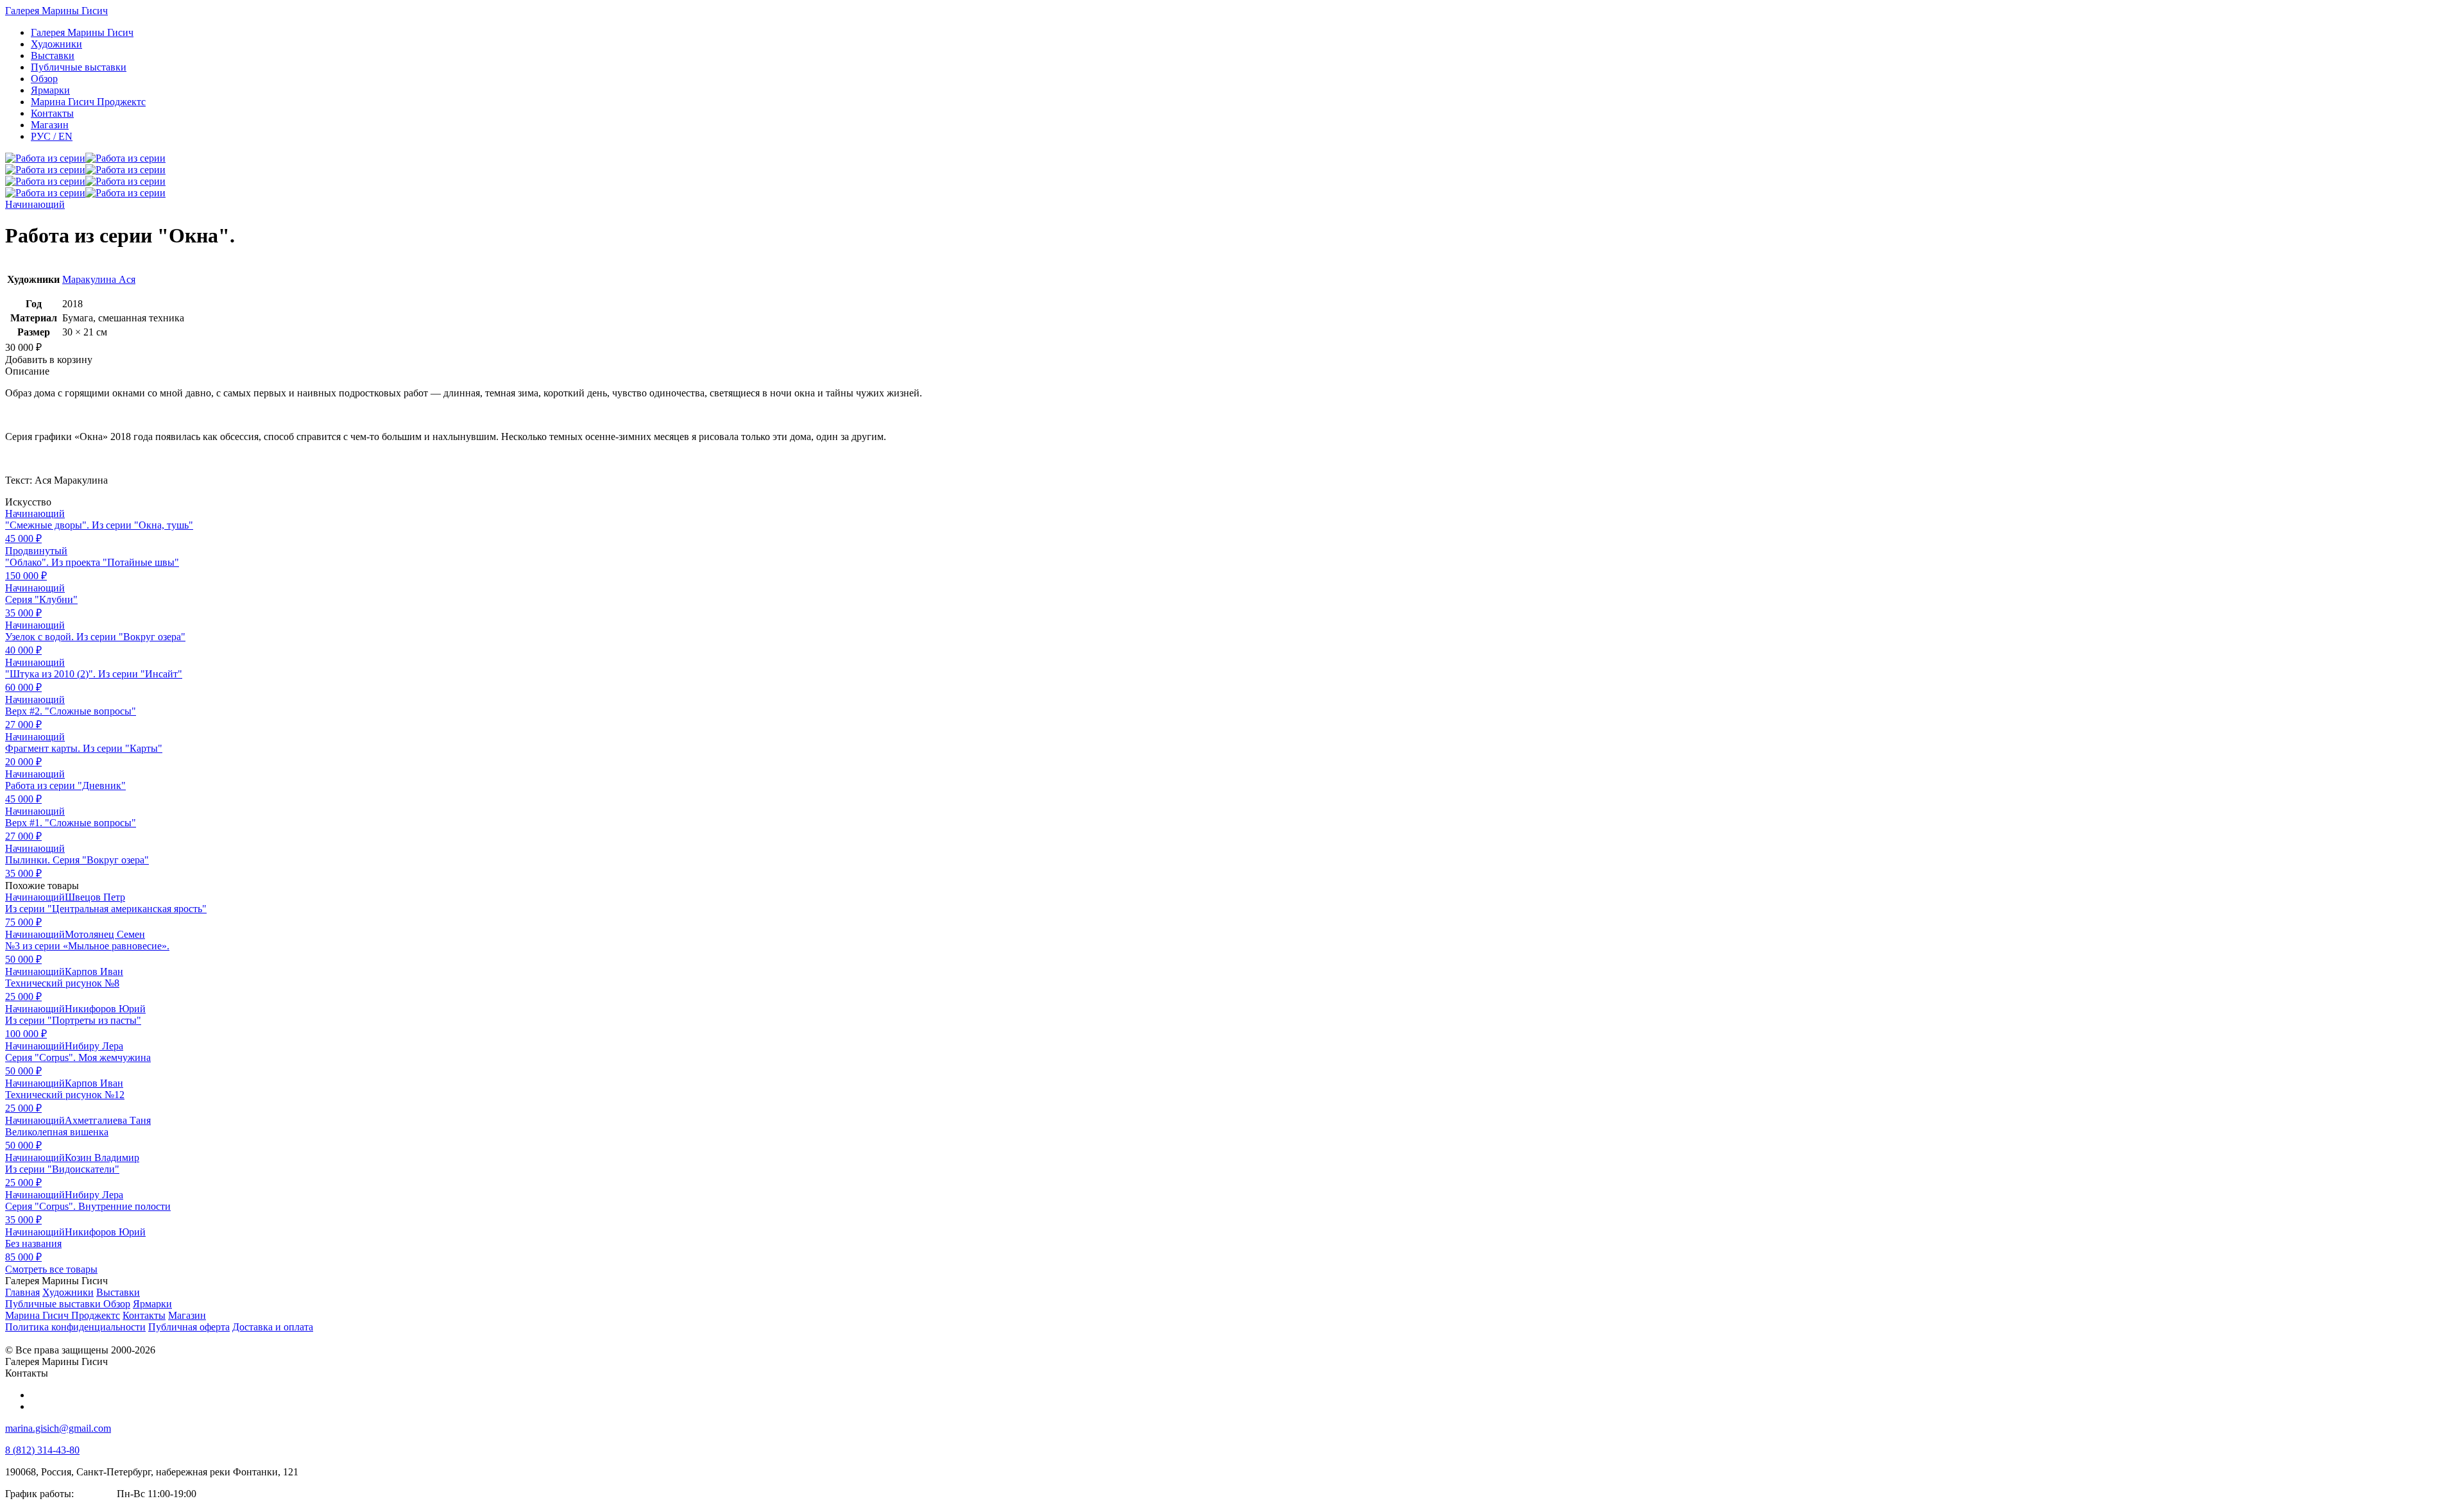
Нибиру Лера (94, 1046)
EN (52, 136)
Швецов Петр (95, 897)
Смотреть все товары (51, 1269)
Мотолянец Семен (105, 934)
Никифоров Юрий (105, 1009)
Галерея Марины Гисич (56, 11)
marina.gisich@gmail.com (58, 1428)
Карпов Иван (94, 971)
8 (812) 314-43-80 (42, 1450)
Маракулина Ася (99, 279)
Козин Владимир (102, 1158)
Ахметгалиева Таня (108, 1120)
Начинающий (35, 204)
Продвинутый (36, 551)
